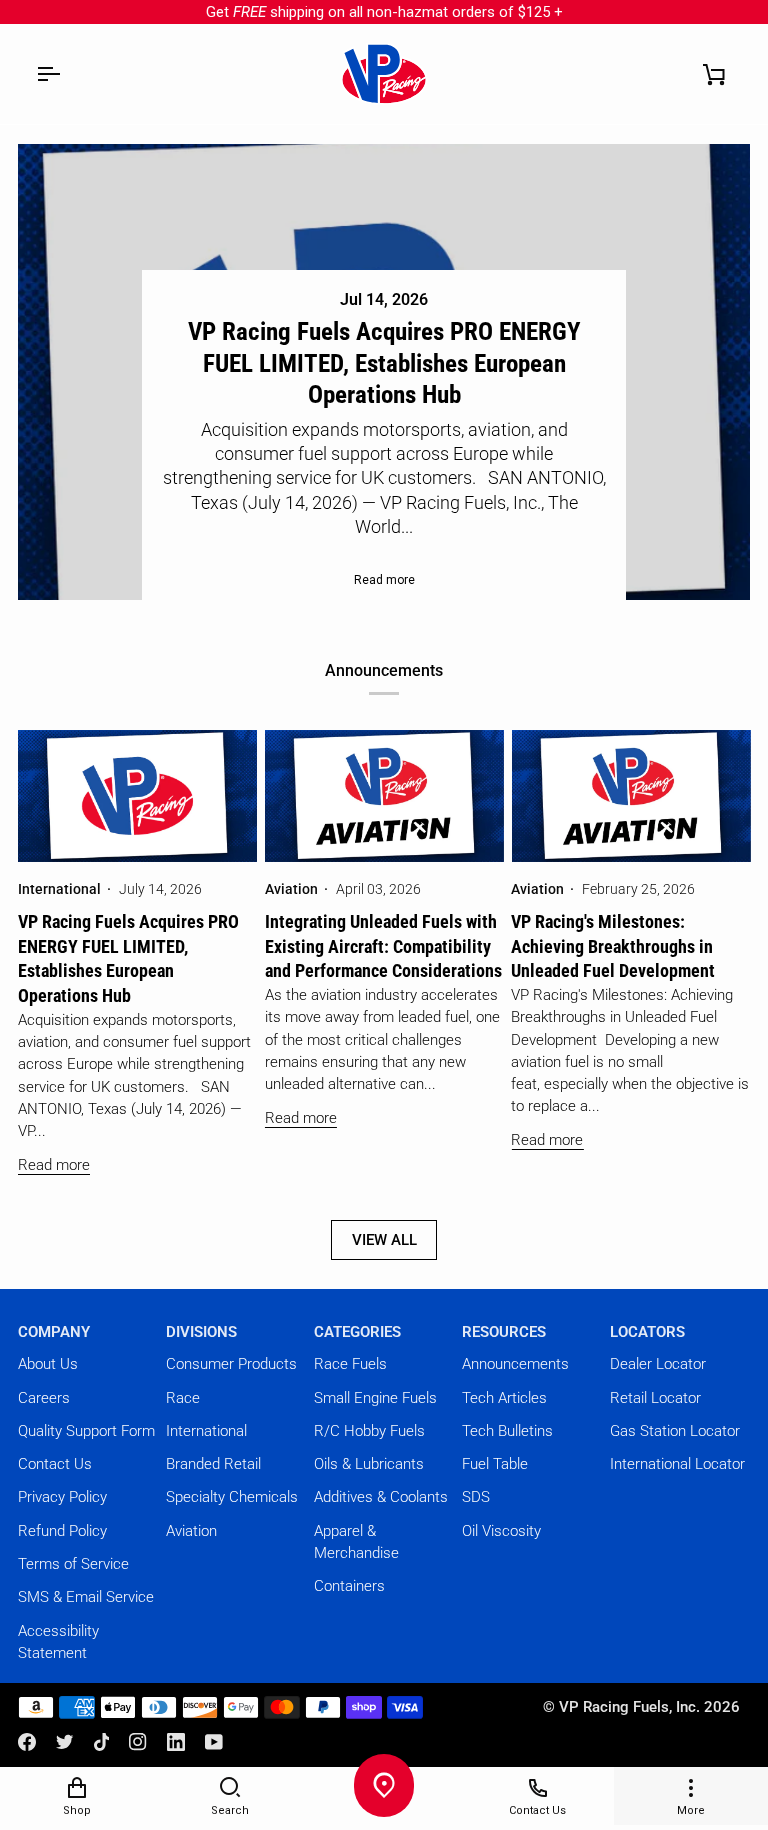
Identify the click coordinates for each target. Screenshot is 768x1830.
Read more (384, 580)
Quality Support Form (86, 1431)
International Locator (677, 1464)
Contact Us (55, 1464)
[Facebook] (27, 1742)
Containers (349, 1586)
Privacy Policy (62, 1497)
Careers (44, 1398)
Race (183, 1398)
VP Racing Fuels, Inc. (629, 1707)
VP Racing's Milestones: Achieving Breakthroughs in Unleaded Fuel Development (613, 946)
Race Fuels (350, 1364)
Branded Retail (213, 1464)
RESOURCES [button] (504, 1332)
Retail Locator (655, 1398)
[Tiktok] (102, 1742)
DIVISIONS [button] (201, 1332)
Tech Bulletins (507, 1431)
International (206, 1431)
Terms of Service (73, 1564)
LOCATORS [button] (647, 1332)
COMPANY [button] (54, 1332)
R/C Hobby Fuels (369, 1431)
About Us (48, 1364)
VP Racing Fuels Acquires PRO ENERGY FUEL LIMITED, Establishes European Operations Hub (384, 363)
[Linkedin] (176, 1742)
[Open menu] (48, 74)
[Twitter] (65, 1742)
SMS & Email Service (86, 1597)
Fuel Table (495, 1464)
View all (384, 1240)
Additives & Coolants (381, 1497)
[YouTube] (214, 1742)
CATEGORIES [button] (357, 1332)
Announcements (515, 1364)
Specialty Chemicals (232, 1497)
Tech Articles (504, 1398)
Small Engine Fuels (375, 1398)
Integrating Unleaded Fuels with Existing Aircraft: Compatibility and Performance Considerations (383, 946)
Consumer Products (231, 1364)
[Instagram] (138, 1742)
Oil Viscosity (501, 1531)
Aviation (191, 1531)
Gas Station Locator (675, 1431)
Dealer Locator (658, 1364)
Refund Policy (62, 1531)
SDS (476, 1497)
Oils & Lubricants (369, 1464)
